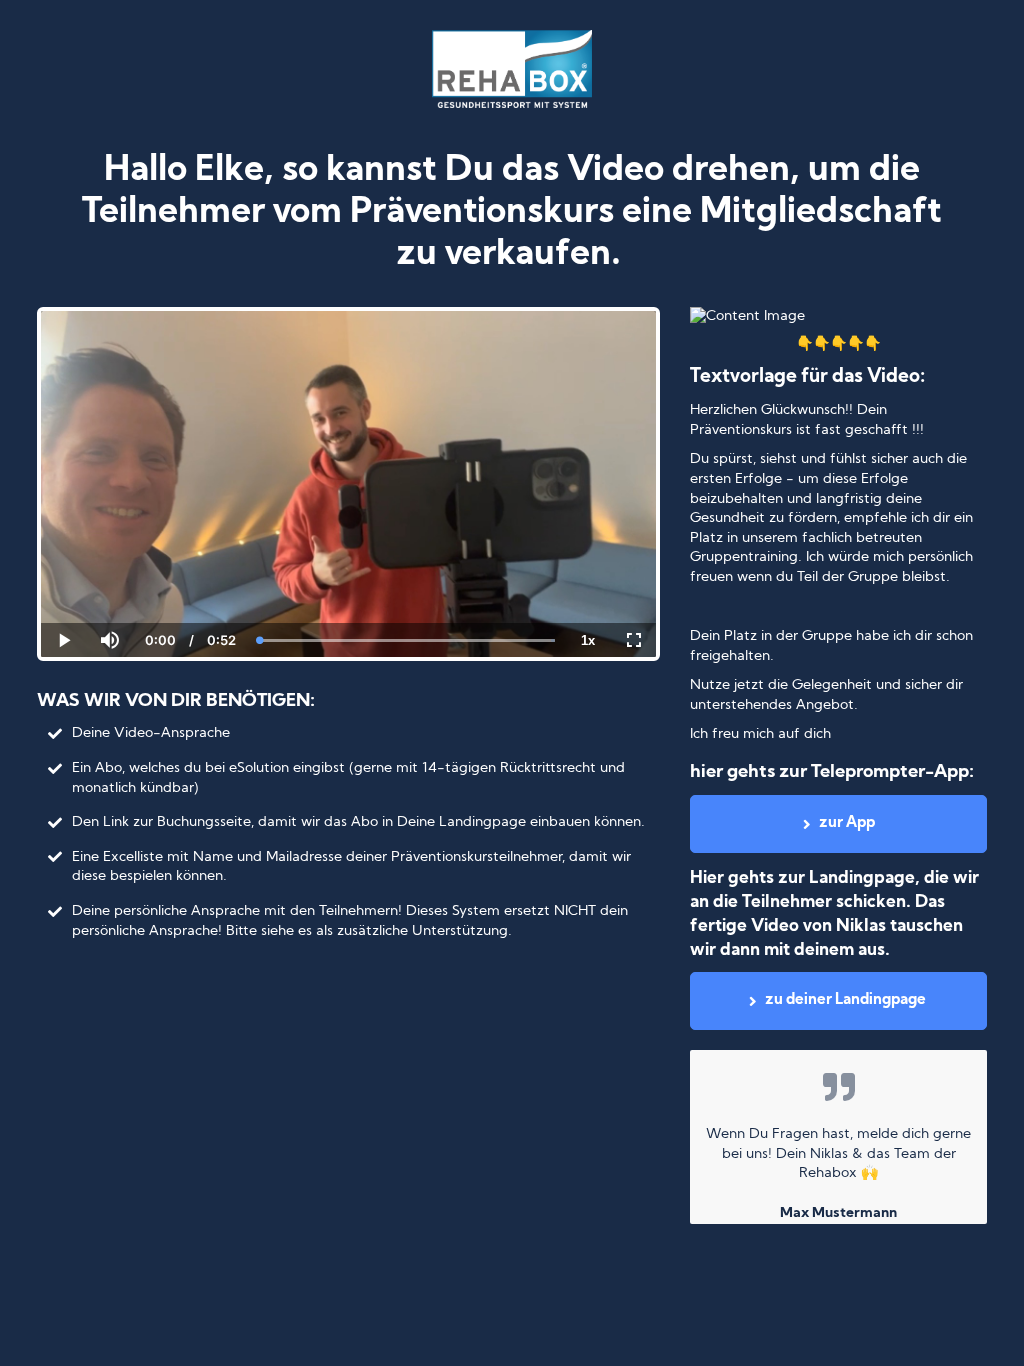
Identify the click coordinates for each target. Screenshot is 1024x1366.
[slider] (109, 571)
